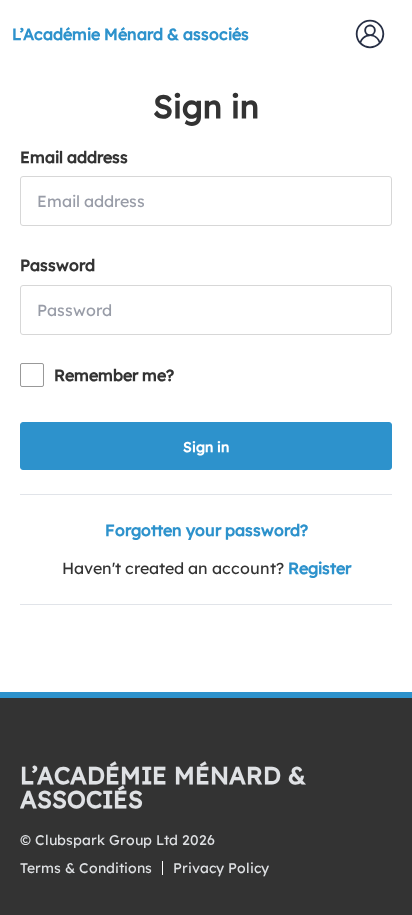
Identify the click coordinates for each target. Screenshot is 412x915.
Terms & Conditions (86, 868)
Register (319, 568)
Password (57, 265)
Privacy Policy (221, 868)
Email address (74, 157)
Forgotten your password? (206, 530)
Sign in (206, 447)
